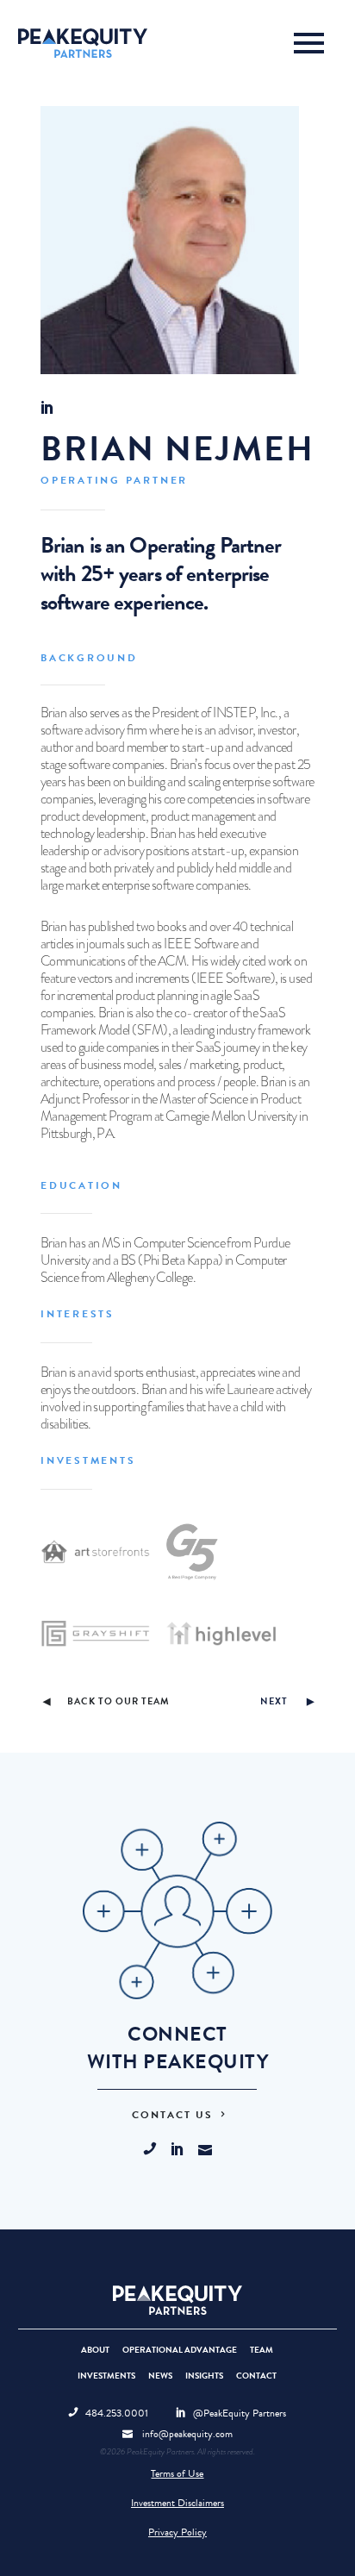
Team (262, 2350)
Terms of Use (177, 2473)
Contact (256, 2376)
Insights (204, 2376)
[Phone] (157, 2150)
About (95, 2350)
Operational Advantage (180, 2350)
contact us (174, 2115)
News (160, 2376)
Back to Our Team (118, 1702)
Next (274, 1701)
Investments (106, 2376)
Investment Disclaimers (177, 2503)
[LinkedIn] (184, 2150)
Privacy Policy (177, 2532)
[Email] (205, 2150)
